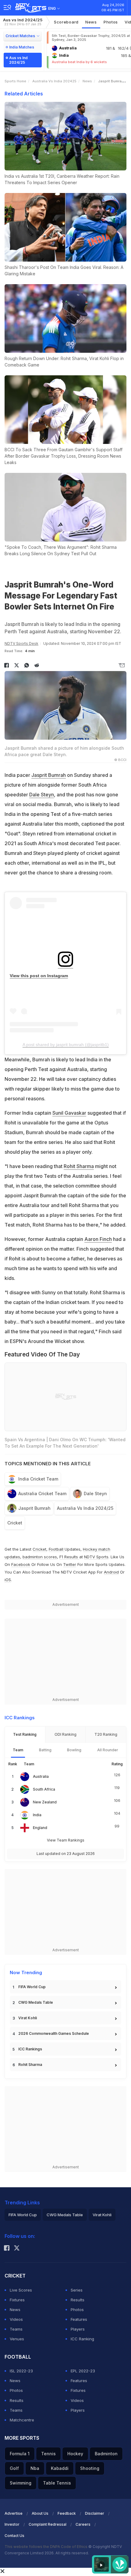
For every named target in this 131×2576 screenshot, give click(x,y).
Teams (16, 2329)
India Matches (22, 47)
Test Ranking (25, 1734)
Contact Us (14, 2536)
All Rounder (108, 1750)
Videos (16, 2319)
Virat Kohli (28, 2018)
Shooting (90, 2468)
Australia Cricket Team (42, 1493)
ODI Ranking (65, 1734)
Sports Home (15, 81)
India (37, 1815)
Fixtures (17, 2300)
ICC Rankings (30, 2049)
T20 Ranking (106, 1734)
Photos (111, 22)
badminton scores (40, 1557)
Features (79, 2319)
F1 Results (69, 1557)
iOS (8, 1580)
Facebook (21, 1564)
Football (57, 1549)
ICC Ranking (82, 2339)
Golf (14, 2468)
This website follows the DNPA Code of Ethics (46, 2547)
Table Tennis (57, 2483)
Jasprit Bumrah (49, 775)
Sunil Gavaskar (69, 1113)
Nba (35, 2468)
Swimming (21, 2483)
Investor (12, 2524)
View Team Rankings (66, 1840)
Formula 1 (20, 2454)
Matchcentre (22, 2420)
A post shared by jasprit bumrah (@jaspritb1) (66, 1045)
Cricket (15, 1523)
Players (78, 2329)
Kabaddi (60, 2468)
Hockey (75, 2454)
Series (77, 2290)
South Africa (44, 1789)
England (40, 1828)
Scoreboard (66, 22)
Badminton (106, 2454)
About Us (40, 2513)
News (91, 22)
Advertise (14, 2513)
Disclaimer (95, 2513)
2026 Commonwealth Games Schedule (54, 2033)
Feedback (67, 2513)
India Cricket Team (38, 1479)
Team (18, 1750)
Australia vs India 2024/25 (85, 1508)
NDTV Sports (96, 1557)
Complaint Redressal (48, 2524)
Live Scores (21, 2290)
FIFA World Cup (32, 1987)
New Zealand (45, 1802)
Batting (45, 1750)
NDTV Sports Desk (21, 643)
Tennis (48, 2454)
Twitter (70, 1564)
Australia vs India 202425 (54, 81)
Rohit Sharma (79, 1166)
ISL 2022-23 (21, 2371)
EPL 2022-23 (83, 2371)
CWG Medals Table (36, 2002)
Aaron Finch (98, 1239)
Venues (17, 2339)
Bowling (74, 1750)
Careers (83, 2524)
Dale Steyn (42, 795)
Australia (41, 1776)
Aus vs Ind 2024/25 (23, 22)
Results (78, 2300)
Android (111, 1572)
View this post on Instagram (39, 976)
